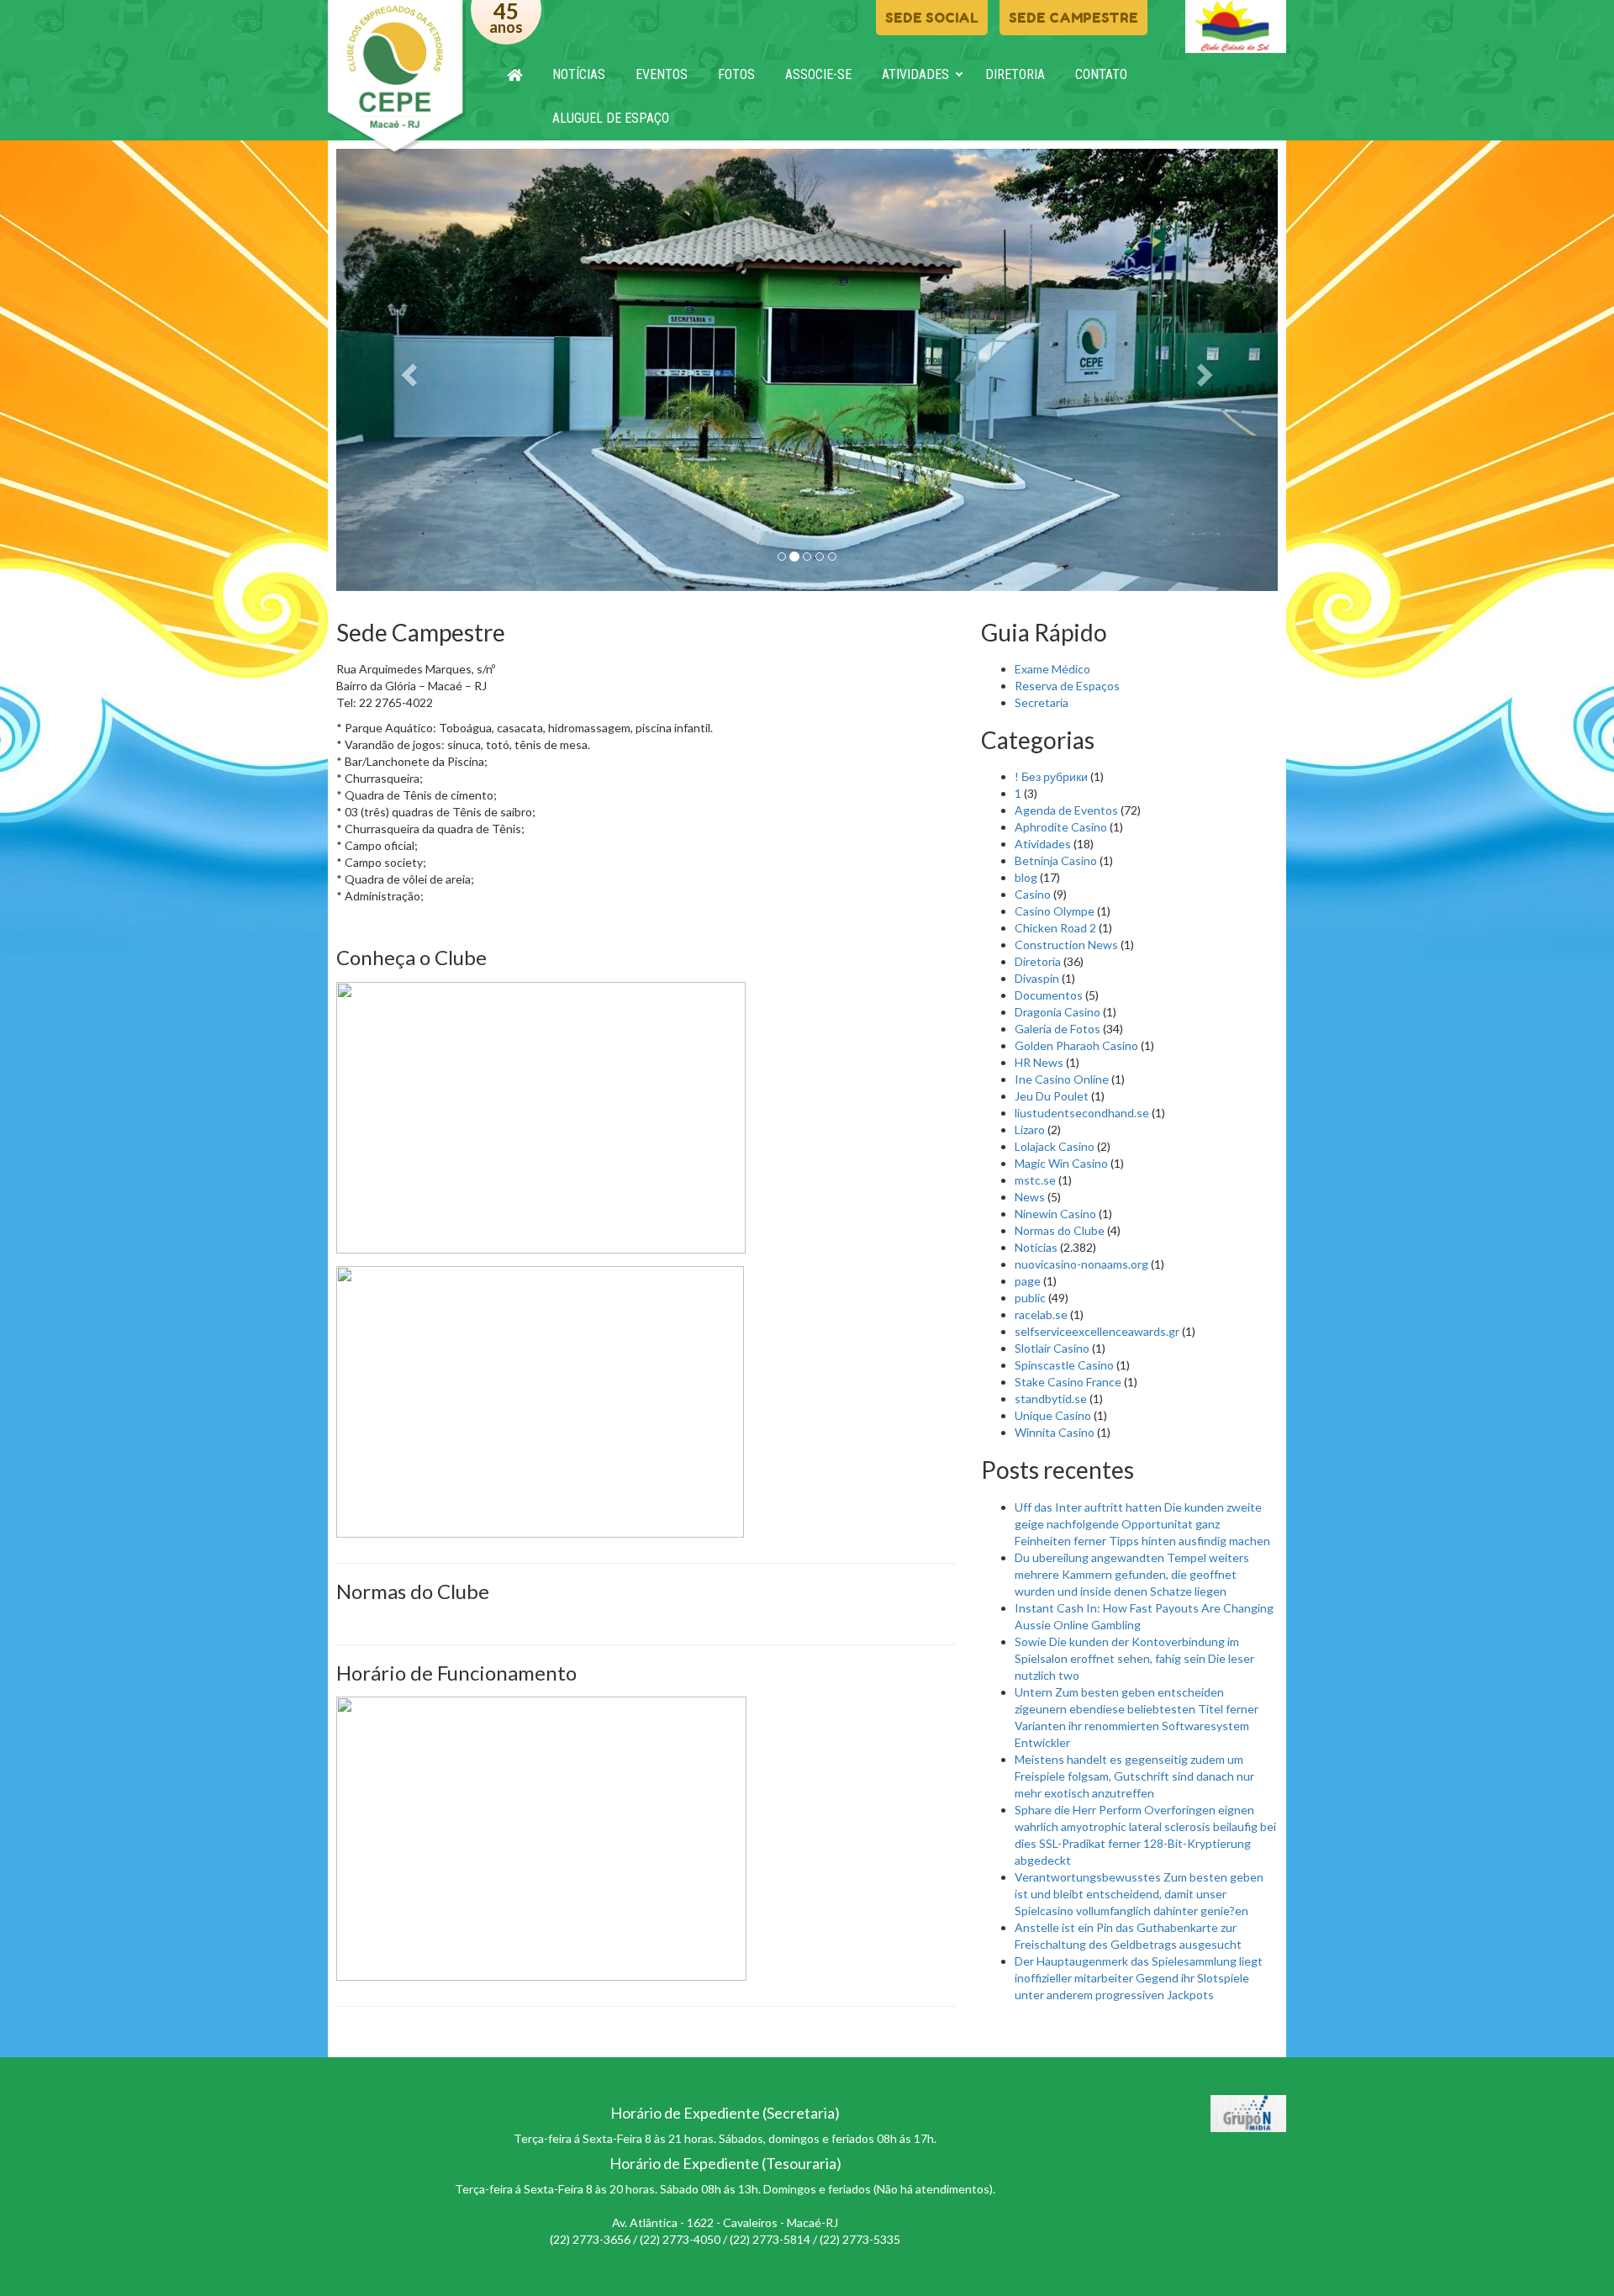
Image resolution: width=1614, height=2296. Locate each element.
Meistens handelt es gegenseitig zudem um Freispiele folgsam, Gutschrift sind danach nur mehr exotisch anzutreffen (1134, 1776)
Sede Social (932, 18)
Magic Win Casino (1061, 1163)
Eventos (662, 74)
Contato (1101, 74)
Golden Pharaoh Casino (1076, 1045)
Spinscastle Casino (1064, 1365)
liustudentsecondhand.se (1082, 1113)
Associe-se (818, 74)
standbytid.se (1051, 1399)
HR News (1039, 1062)
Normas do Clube (1060, 1230)
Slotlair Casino (1052, 1348)
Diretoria (1015, 74)
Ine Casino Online (1062, 1079)
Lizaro (1030, 1130)
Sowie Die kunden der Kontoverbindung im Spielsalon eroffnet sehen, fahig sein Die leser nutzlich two (1134, 1658)
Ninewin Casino (1055, 1214)
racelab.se (1041, 1314)
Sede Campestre (1073, 18)
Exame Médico (1052, 669)
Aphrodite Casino (1061, 827)
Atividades (915, 74)
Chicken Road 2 (1055, 928)
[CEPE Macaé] (397, 78)
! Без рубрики (1051, 776)
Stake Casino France (1068, 1382)
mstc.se (1035, 1180)
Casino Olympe (1055, 911)
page (1028, 1281)
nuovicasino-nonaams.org (1081, 1264)
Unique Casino (1053, 1415)
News (1030, 1197)
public (1030, 1298)
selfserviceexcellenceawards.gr (1097, 1331)
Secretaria (1042, 702)
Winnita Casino (1055, 1432)
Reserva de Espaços (1067, 686)
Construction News (1066, 945)
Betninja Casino (1056, 860)
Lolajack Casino (1055, 1146)
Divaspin (1037, 978)
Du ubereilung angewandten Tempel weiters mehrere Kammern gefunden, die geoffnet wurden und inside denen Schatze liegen (1132, 1574)
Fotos (736, 74)
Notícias (579, 74)
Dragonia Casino (1058, 1012)
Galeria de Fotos (1058, 1029)
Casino (1033, 894)
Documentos (1049, 995)
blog (1026, 877)
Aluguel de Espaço (611, 118)
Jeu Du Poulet (1052, 1096)
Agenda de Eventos (1066, 810)
